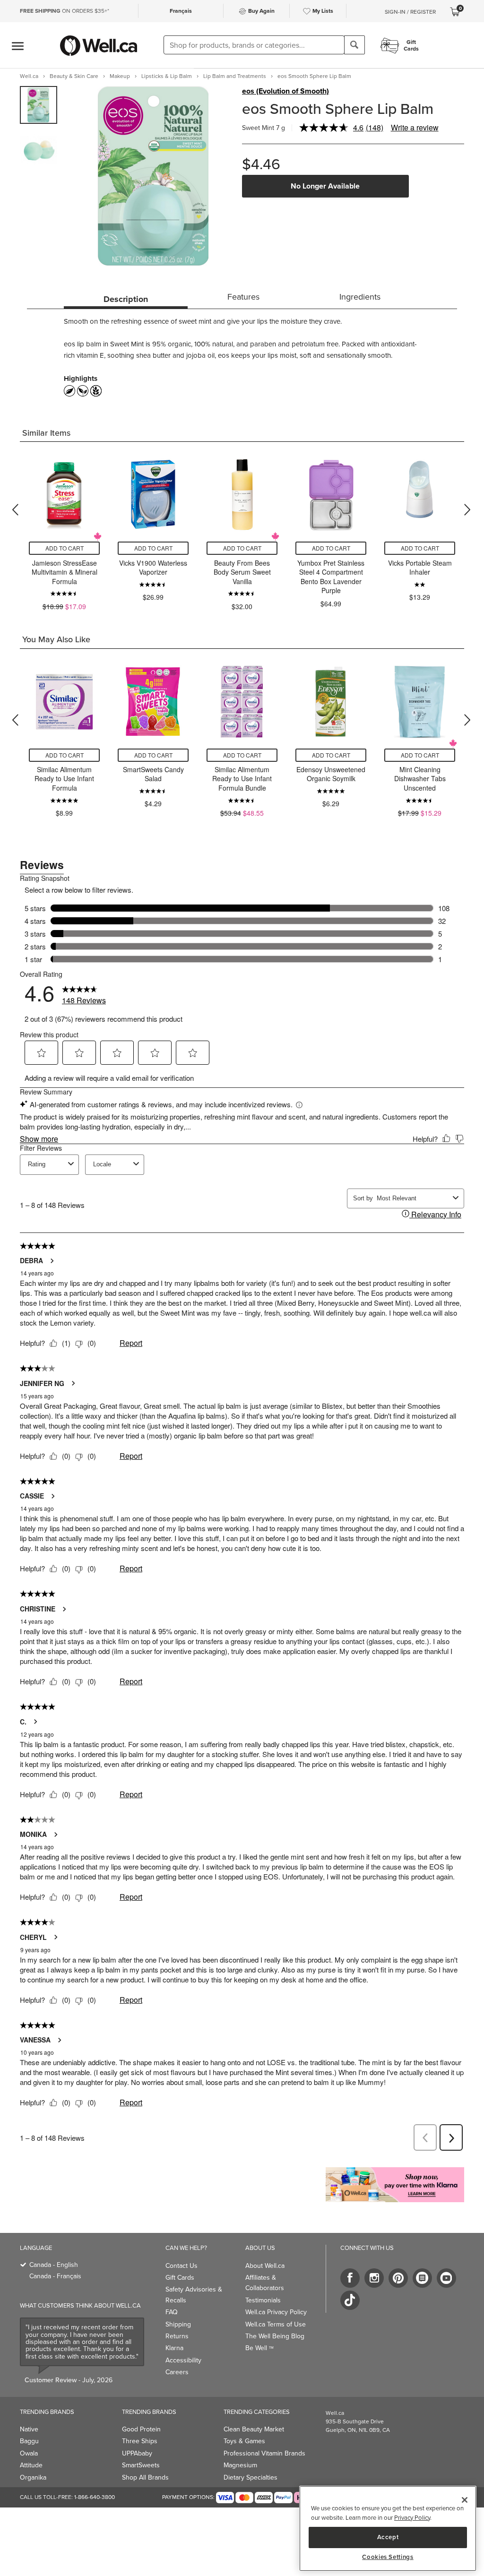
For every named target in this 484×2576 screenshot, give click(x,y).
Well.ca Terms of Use (276, 2324)
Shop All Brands (145, 2477)
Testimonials (263, 2300)
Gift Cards (180, 2278)
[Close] (465, 2500)
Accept (388, 2537)
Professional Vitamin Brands (264, 2453)
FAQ (172, 2312)
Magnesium (240, 2465)
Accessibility (183, 2360)
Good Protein (141, 2429)
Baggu (29, 2441)
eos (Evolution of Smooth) (285, 91)
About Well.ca (265, 2266)
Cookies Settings (388, 2557)
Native (29, 2429)
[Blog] (422, 2278)
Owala (29, 2453)
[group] (39, 105)
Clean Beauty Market (254, 2429)
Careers (177, 2372)
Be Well (259, 2348)
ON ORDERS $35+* (65, 11)
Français (181, 11)
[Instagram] (374, 2278)
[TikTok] (350, 2300)
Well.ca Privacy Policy (276, 2312)
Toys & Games (244, 2441)
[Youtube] (446, 2278)
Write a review (415, 127)
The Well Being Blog (275, 2336)
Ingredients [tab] (360, 297)
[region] (388, 2529)
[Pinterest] (398, 2278)
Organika (33, 2477)
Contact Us (181, 2266)
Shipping (178, 2324)
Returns (177, 2336)
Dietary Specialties (251, 2477)
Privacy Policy (412, 2518)
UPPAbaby (137, 2453)
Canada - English (54, 2265)
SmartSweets (141, 2465)
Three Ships (140, 2441)
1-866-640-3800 (95, 2497)
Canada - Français (55, 2276)
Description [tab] (126, 299)
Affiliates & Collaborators (265, 2283)
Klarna (174, 2348)
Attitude (31, 2465)
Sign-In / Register (410, 12)
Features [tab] (243, 297)
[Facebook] (350, 2278)
